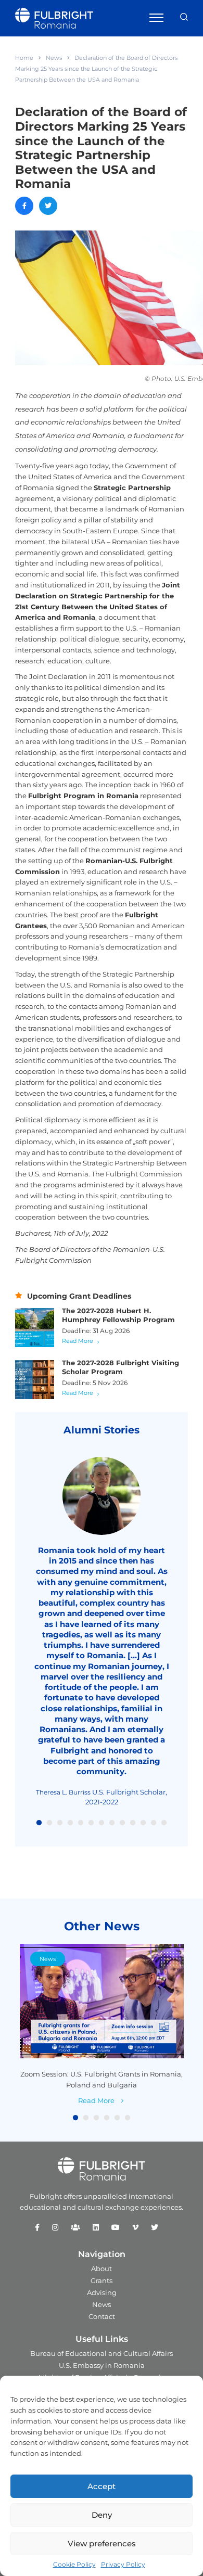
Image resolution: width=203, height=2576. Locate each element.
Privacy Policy (123, 2564)
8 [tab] (112, 1823)
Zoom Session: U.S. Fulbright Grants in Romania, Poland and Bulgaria (102, 2079)
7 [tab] (102, 1823)
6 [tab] (91, 1823)
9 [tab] (122, 1823)
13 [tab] (164, 1823)
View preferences (102, 2543)
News (54, 58)
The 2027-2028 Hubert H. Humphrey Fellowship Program (118, 1315)
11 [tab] (143, 1823)
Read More (78, 1341)
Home (24, 58)
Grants (102, 2280)
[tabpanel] (102, 1632)
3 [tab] (60, 1823)
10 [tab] (133, 1823)
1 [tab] (39, 1823)
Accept (102, 2486)
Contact (102, 2316)
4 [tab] (70, 1823)
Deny (102, 2515)
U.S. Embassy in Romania (102, 2365)
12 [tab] (154, 1823)
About (102, 2269)
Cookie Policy (74, 2564)
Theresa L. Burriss (63, 1792)
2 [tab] (49, 1823)
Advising (102, 2292)
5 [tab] (81, 1823)
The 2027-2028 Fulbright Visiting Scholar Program (120, 1367)
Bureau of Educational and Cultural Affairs (102, 2353)
